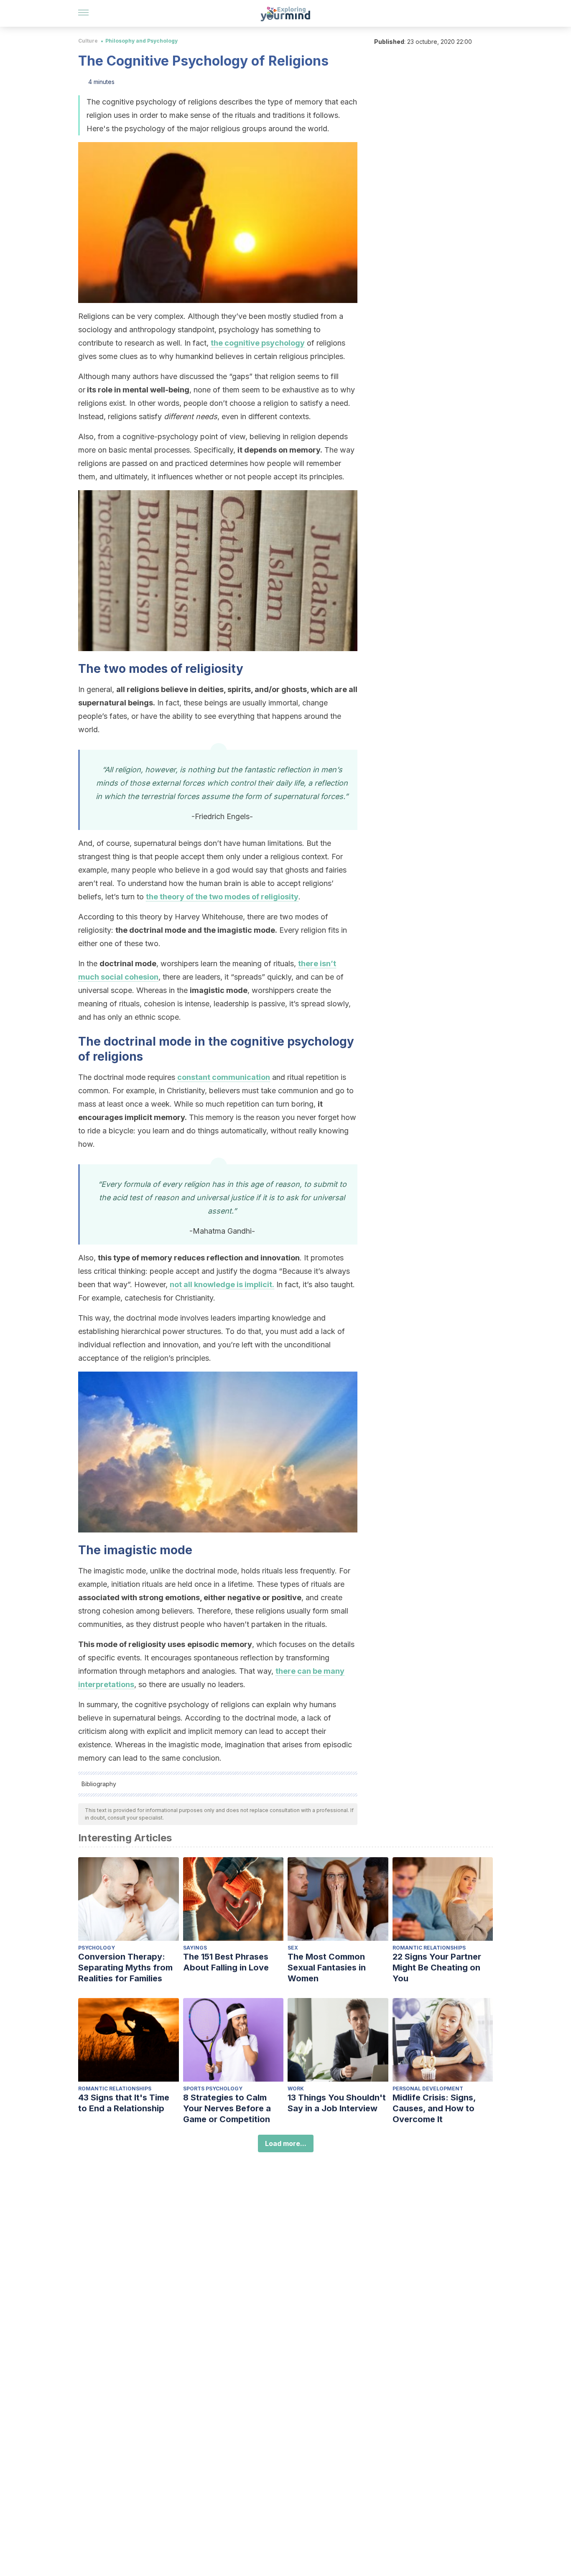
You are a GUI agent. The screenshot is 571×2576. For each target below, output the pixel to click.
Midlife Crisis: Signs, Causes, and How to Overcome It (434, 2108)
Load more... (286, 2143)
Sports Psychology (213, 2089)
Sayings (195, 1948)
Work (296, 2089)
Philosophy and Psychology (141, 41)
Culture (88, 41)
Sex (293, 1948)
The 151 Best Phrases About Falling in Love (226, 1962)
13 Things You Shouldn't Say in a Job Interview (337, 2103)
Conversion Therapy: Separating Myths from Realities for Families (125, 1968)
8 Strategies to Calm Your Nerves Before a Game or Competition (227, 2108)
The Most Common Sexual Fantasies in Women (327, 1968)
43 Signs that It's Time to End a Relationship (124, 2103)
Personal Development (428, 2089)
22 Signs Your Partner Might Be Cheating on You (437, 1968)
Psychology (97, 1948)
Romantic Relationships (429, 1948)
